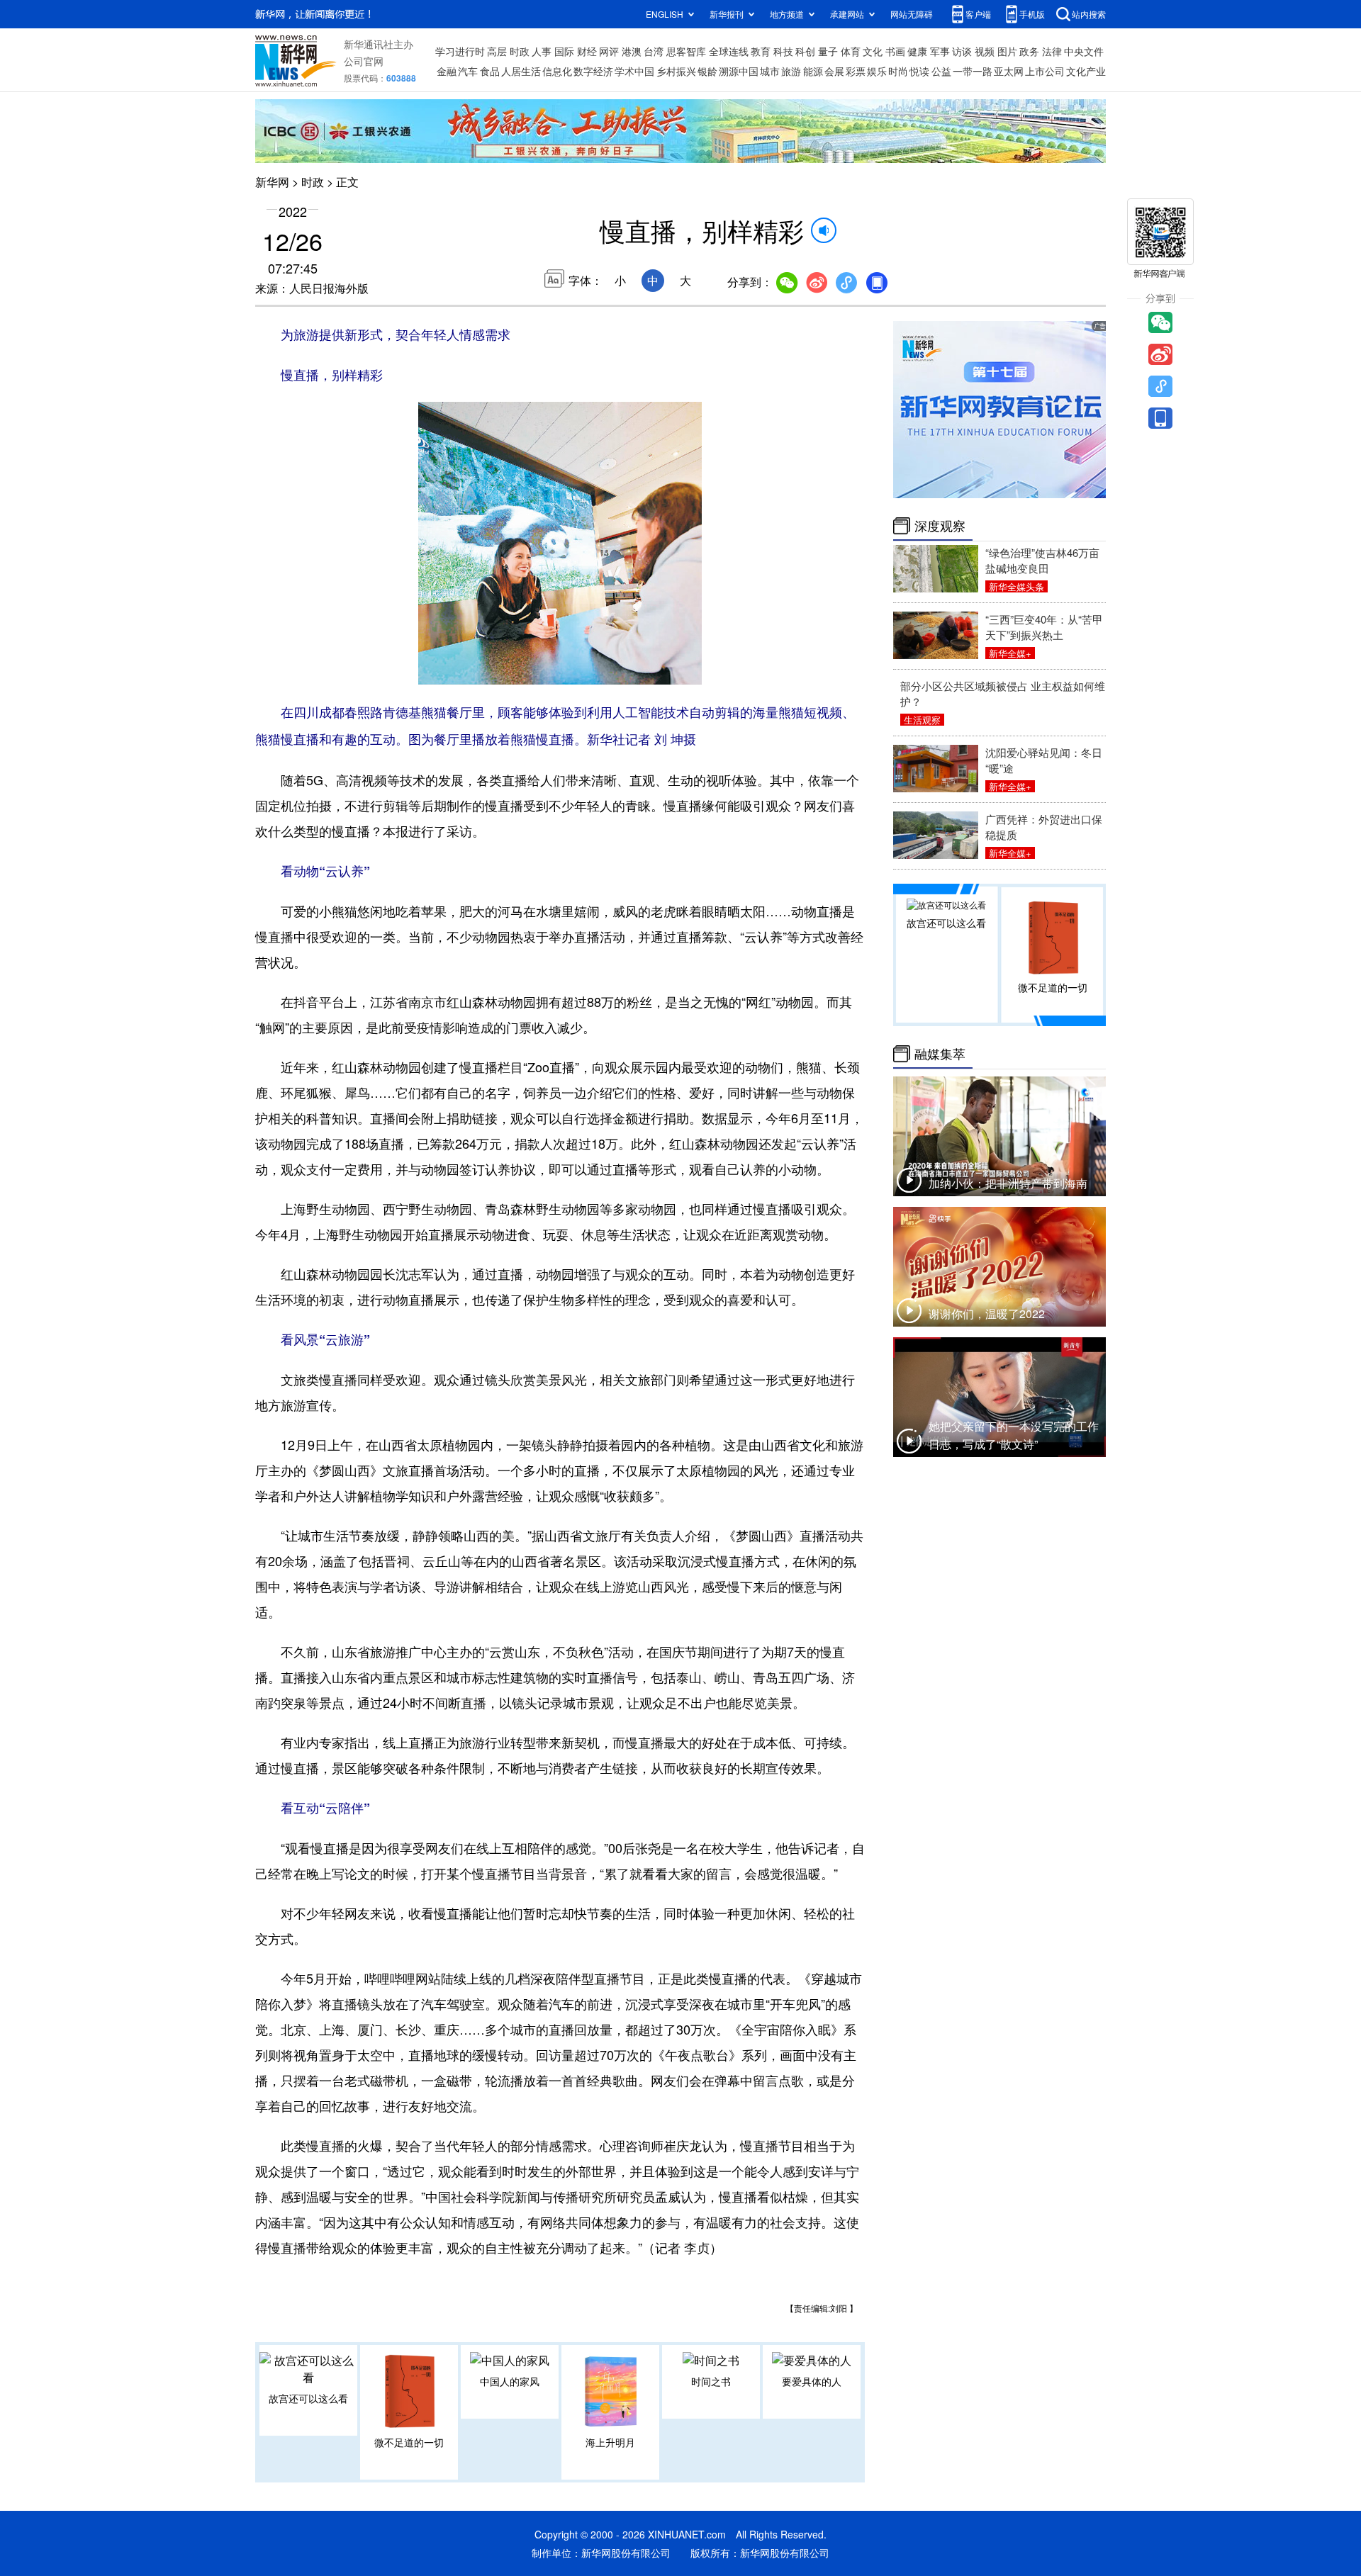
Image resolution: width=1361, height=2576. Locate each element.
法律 (1052, 51)
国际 (564, 51)
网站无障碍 (912, 14)
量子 (828, 51)
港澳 (632, 51)
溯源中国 (739, 71)
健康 (917, 51)
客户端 (978, 14)
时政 (520, 51)
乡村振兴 (676, 71)
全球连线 (729, 51)
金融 (447, 71)
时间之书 (711, 2381)
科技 (783, 51)
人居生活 (521, 71)
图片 (1007, 51)
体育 (851, 51)
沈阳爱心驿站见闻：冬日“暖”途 (1044, 760)
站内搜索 (1089, 14)
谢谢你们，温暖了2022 (987, 1314)
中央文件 (1084, 51)
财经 (587, 51)
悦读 (919, 71)
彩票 (856, 71)
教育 (761, 51)
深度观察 (940, 526)
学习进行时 (460, 51)
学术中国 (634, 71)
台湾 (654, 51)
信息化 (557, 71)
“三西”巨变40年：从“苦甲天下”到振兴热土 (1044, 627)
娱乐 (877, 71)
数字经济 (593, 71)
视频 (985, 51)
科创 (805, 51)
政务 (1029, 51)
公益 (941, 71)
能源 (813, 71)
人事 (542, 51)
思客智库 (686, 51)
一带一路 (973, 71)
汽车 (468, 71)
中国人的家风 (510, 2381)
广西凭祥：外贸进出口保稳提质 (1044, 827)
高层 (497, 51)
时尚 (898, 71)
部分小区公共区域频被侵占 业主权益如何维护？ (1003, 693)
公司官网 (364, 61)
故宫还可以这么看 (308, 2398)
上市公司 (1045, 71)
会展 (834, 71)
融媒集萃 (940, 1054)
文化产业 (1086, 71)
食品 (490, 71)
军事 (940, 51)
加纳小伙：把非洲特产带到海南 (1008, 1183)
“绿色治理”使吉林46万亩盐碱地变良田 (1042, 560)
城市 (770, 71)
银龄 (707, 71)
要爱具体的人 (812, 2381)
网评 (609, 51)
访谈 (962, 51)
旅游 (791, 71)
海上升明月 (610, 2442)
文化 (873, 51)
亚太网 (1009, 71)
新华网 (272, 182)
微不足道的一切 (409, 2442)
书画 (895, 51)
